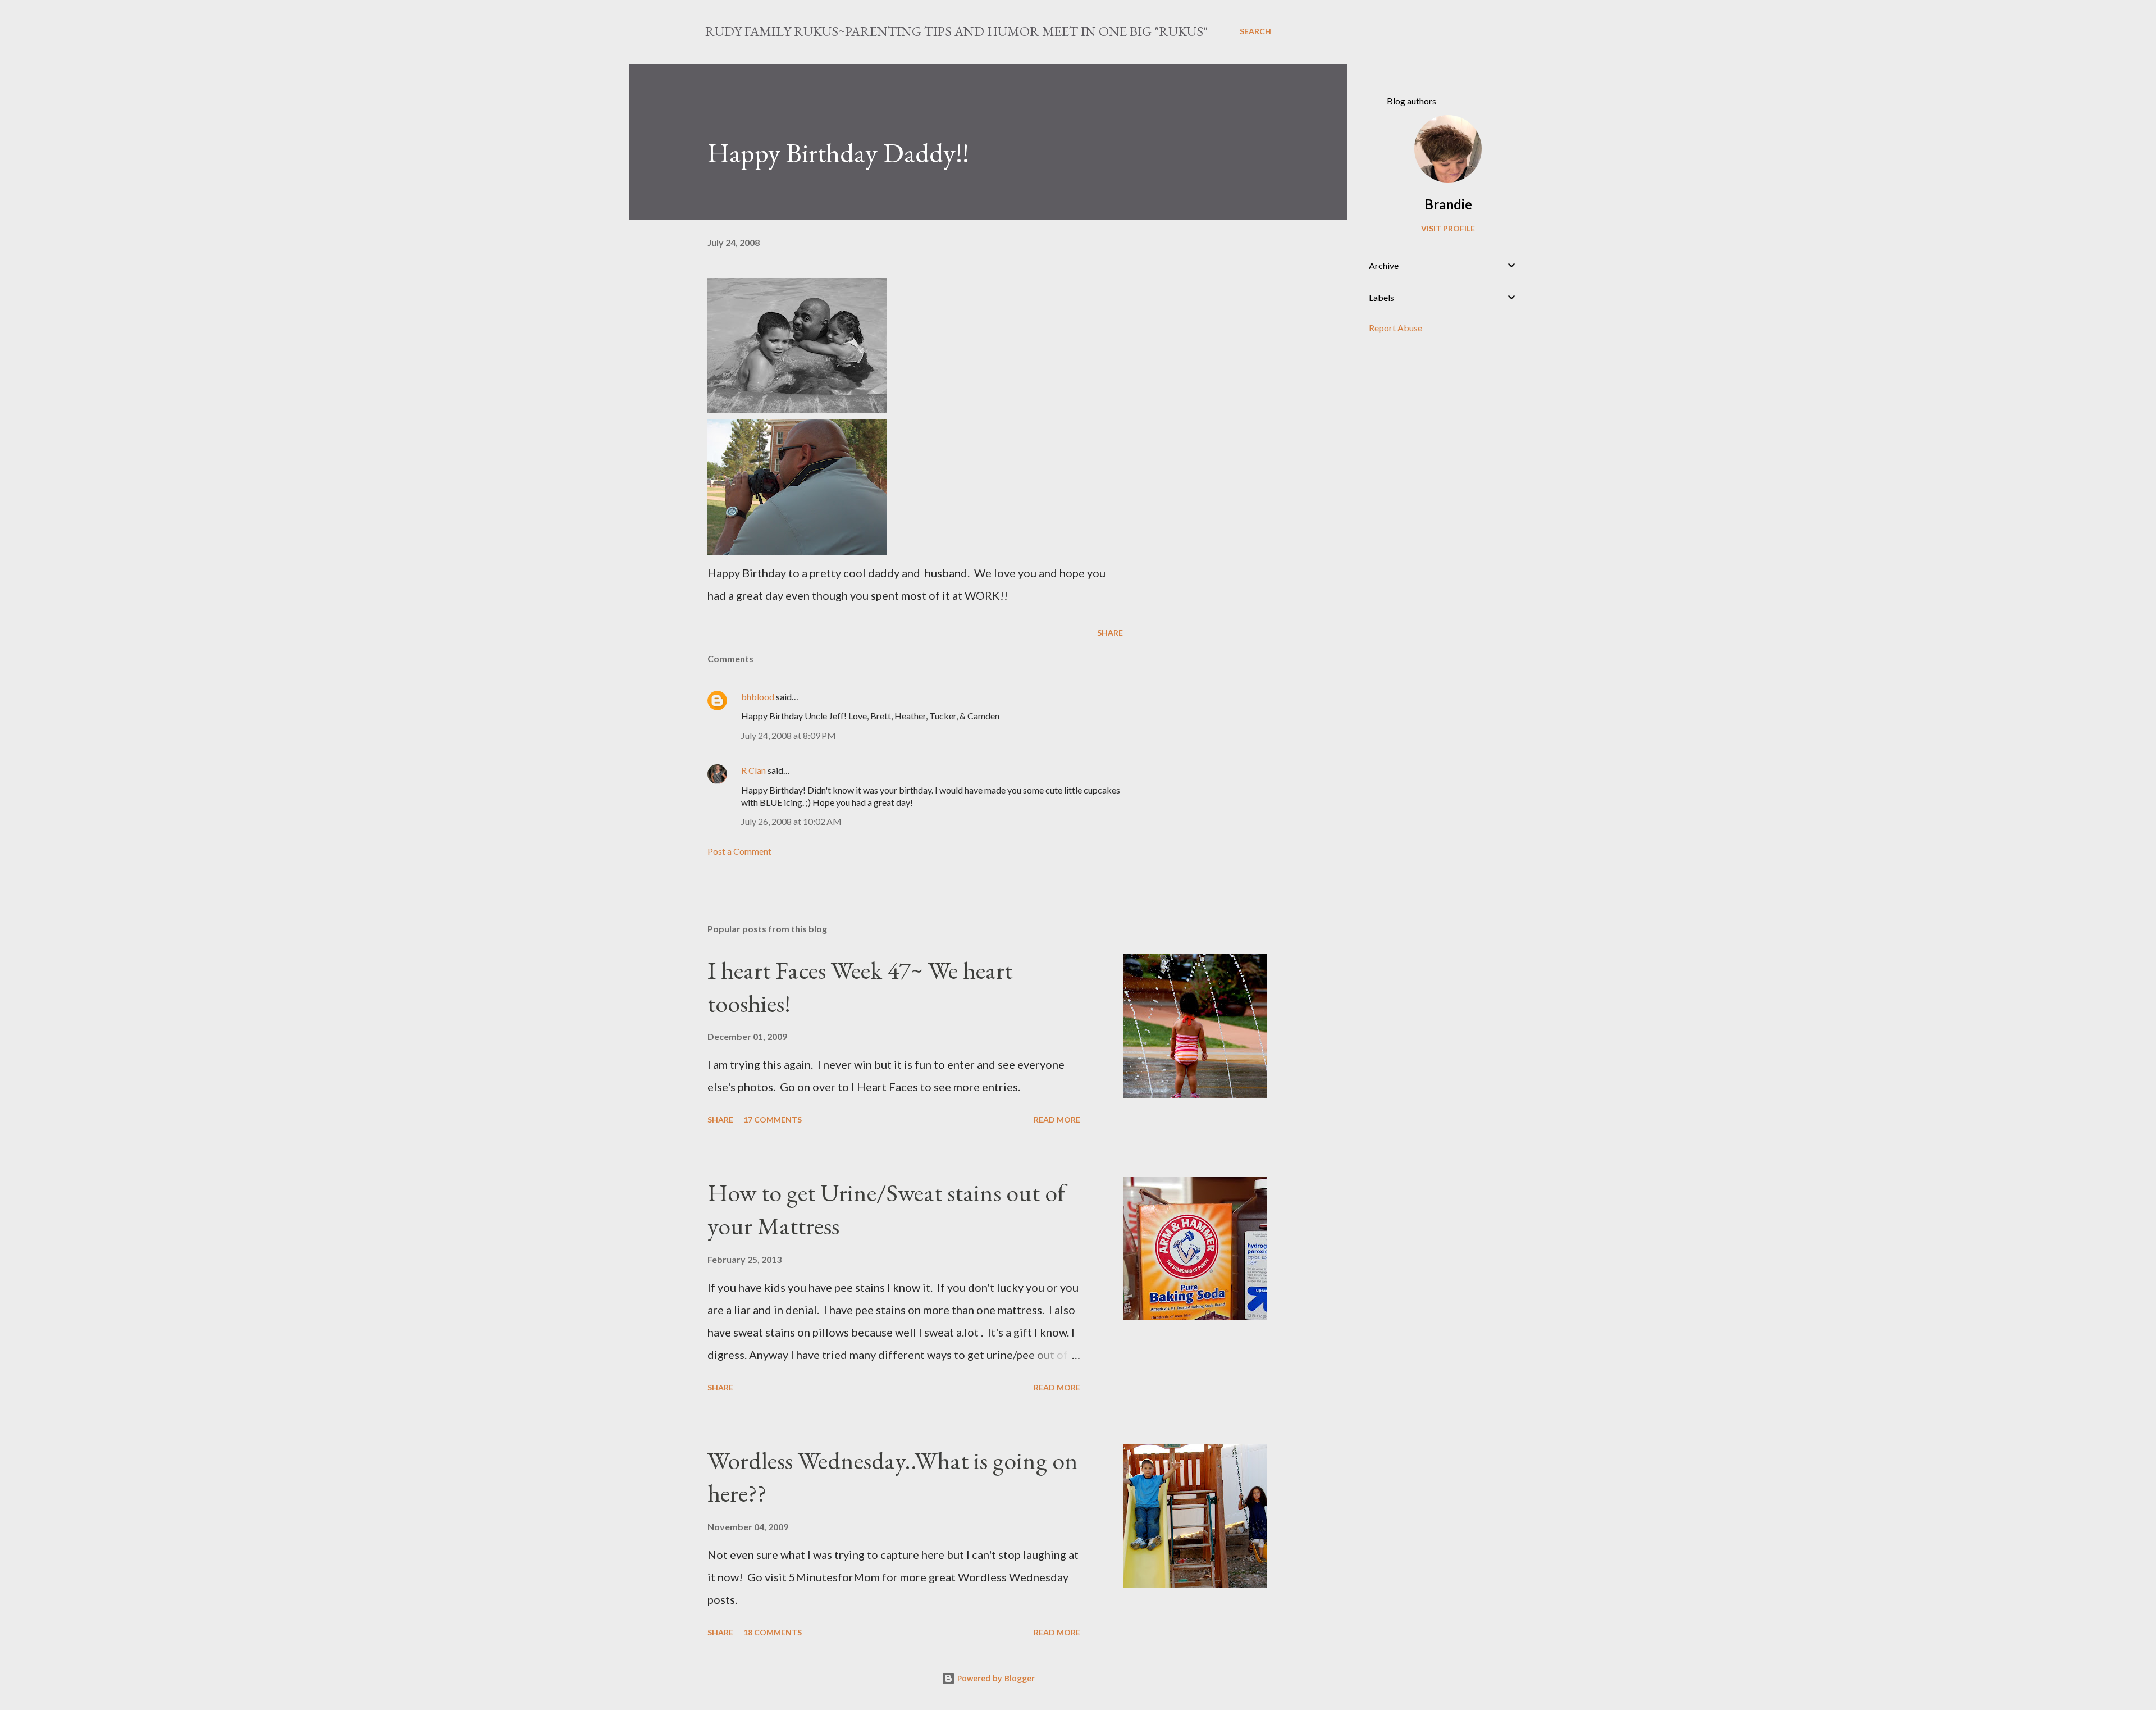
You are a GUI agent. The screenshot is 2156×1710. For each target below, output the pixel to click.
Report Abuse (1396, 328)
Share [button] (1110, 633)
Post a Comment (739, 851)
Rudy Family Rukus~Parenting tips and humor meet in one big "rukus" (956, 31)
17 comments (773, 1120)
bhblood (758, 697)
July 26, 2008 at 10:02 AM (791, 821)
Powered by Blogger (995, 1678)
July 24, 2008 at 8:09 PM (789, 735)
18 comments (773, 1632)
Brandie (1448, 204)
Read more (1057, 1120)
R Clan (753, 770)
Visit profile (1448, 228)
